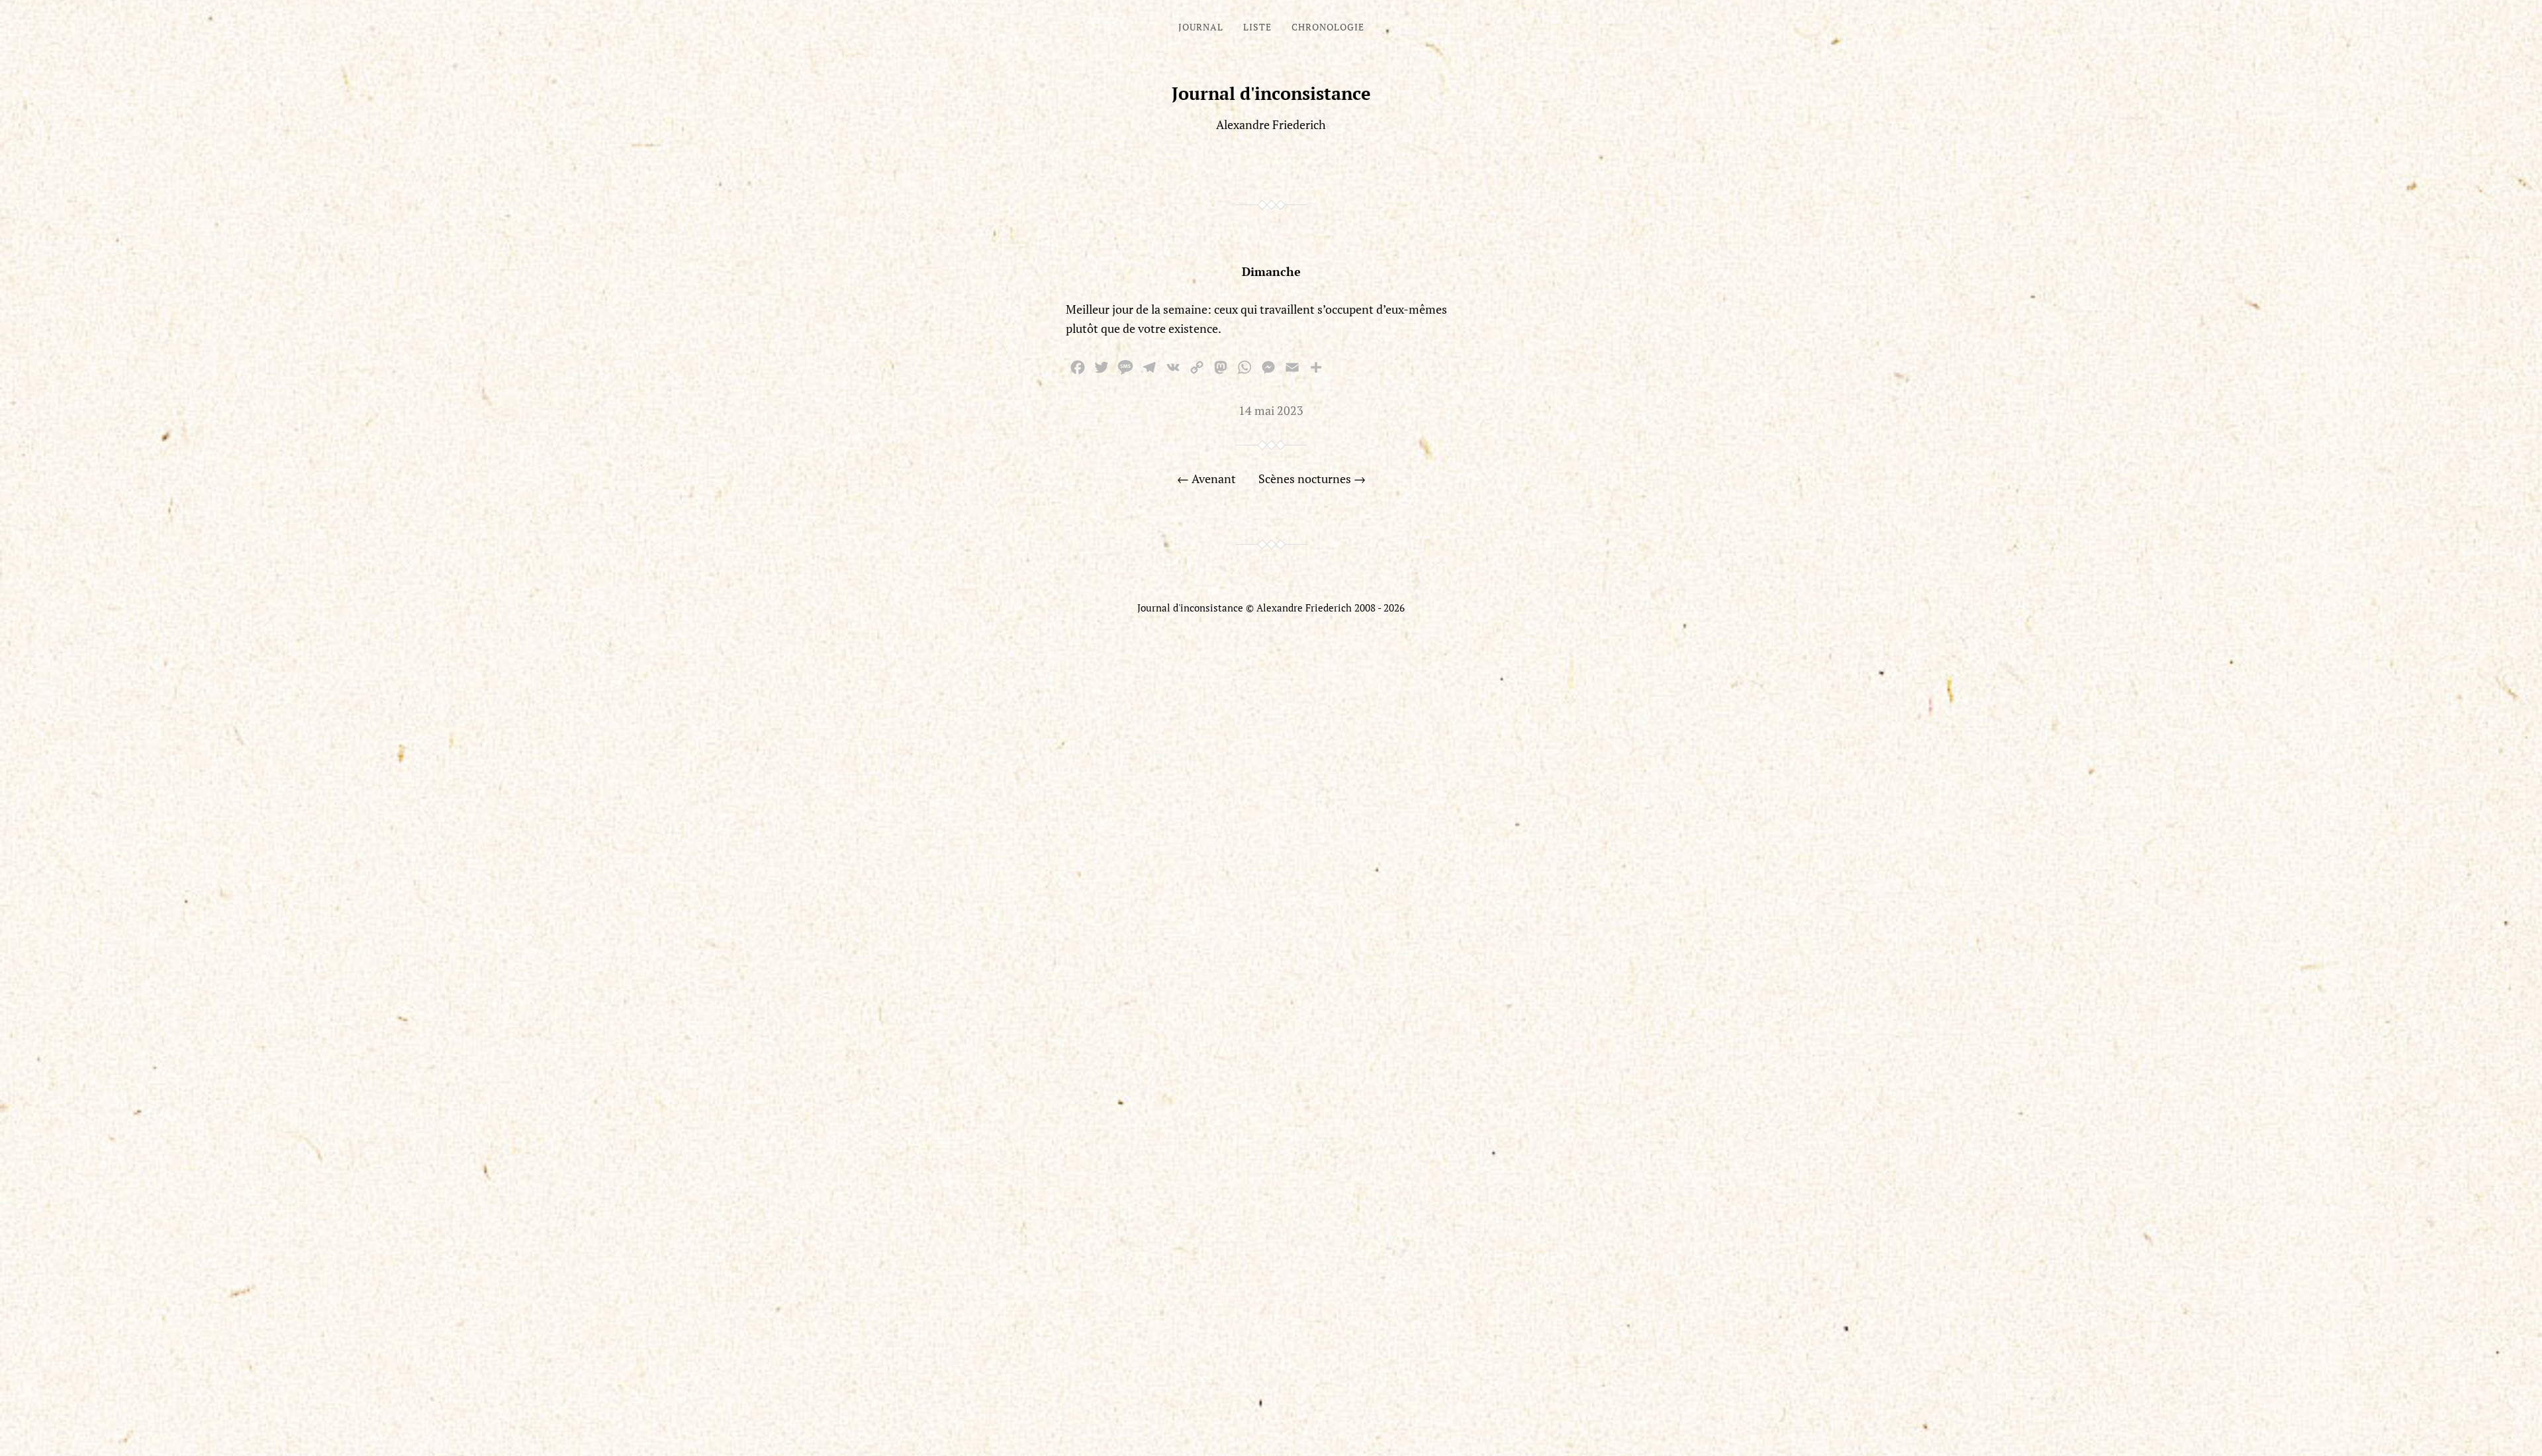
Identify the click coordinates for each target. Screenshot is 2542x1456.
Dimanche (1271, 271)
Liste (1257, 27)
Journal (1201, 27)
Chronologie (1328, 27)
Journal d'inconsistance (1271, 93)
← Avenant (1206, 478)
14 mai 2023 (1271, 410)
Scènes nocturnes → (1312, 478)
